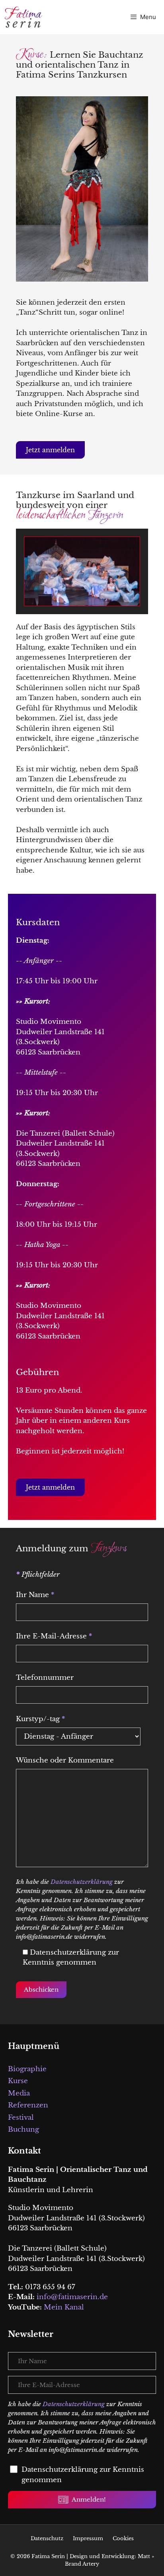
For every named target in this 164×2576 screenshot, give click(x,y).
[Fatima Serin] (25, 17)
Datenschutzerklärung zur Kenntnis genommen (83, 2475)
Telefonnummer (45, 1678)
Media (19, 2093)
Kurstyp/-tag (40, 1719)
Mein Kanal (64, 2307)
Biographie (27, 2069)
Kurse (18, 2081)
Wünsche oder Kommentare (65, 1760)
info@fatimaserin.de (72, 2297)
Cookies (123, 2538)
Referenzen (28, 2105)
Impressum (88, 2538)
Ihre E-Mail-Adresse (54, 1636)
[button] (50, 450)
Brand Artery (82, 2564)
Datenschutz (47, 2538)
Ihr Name (35, 1595)
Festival (21, 2118)
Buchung (23, 2129)
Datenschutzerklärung (82, 1882)
